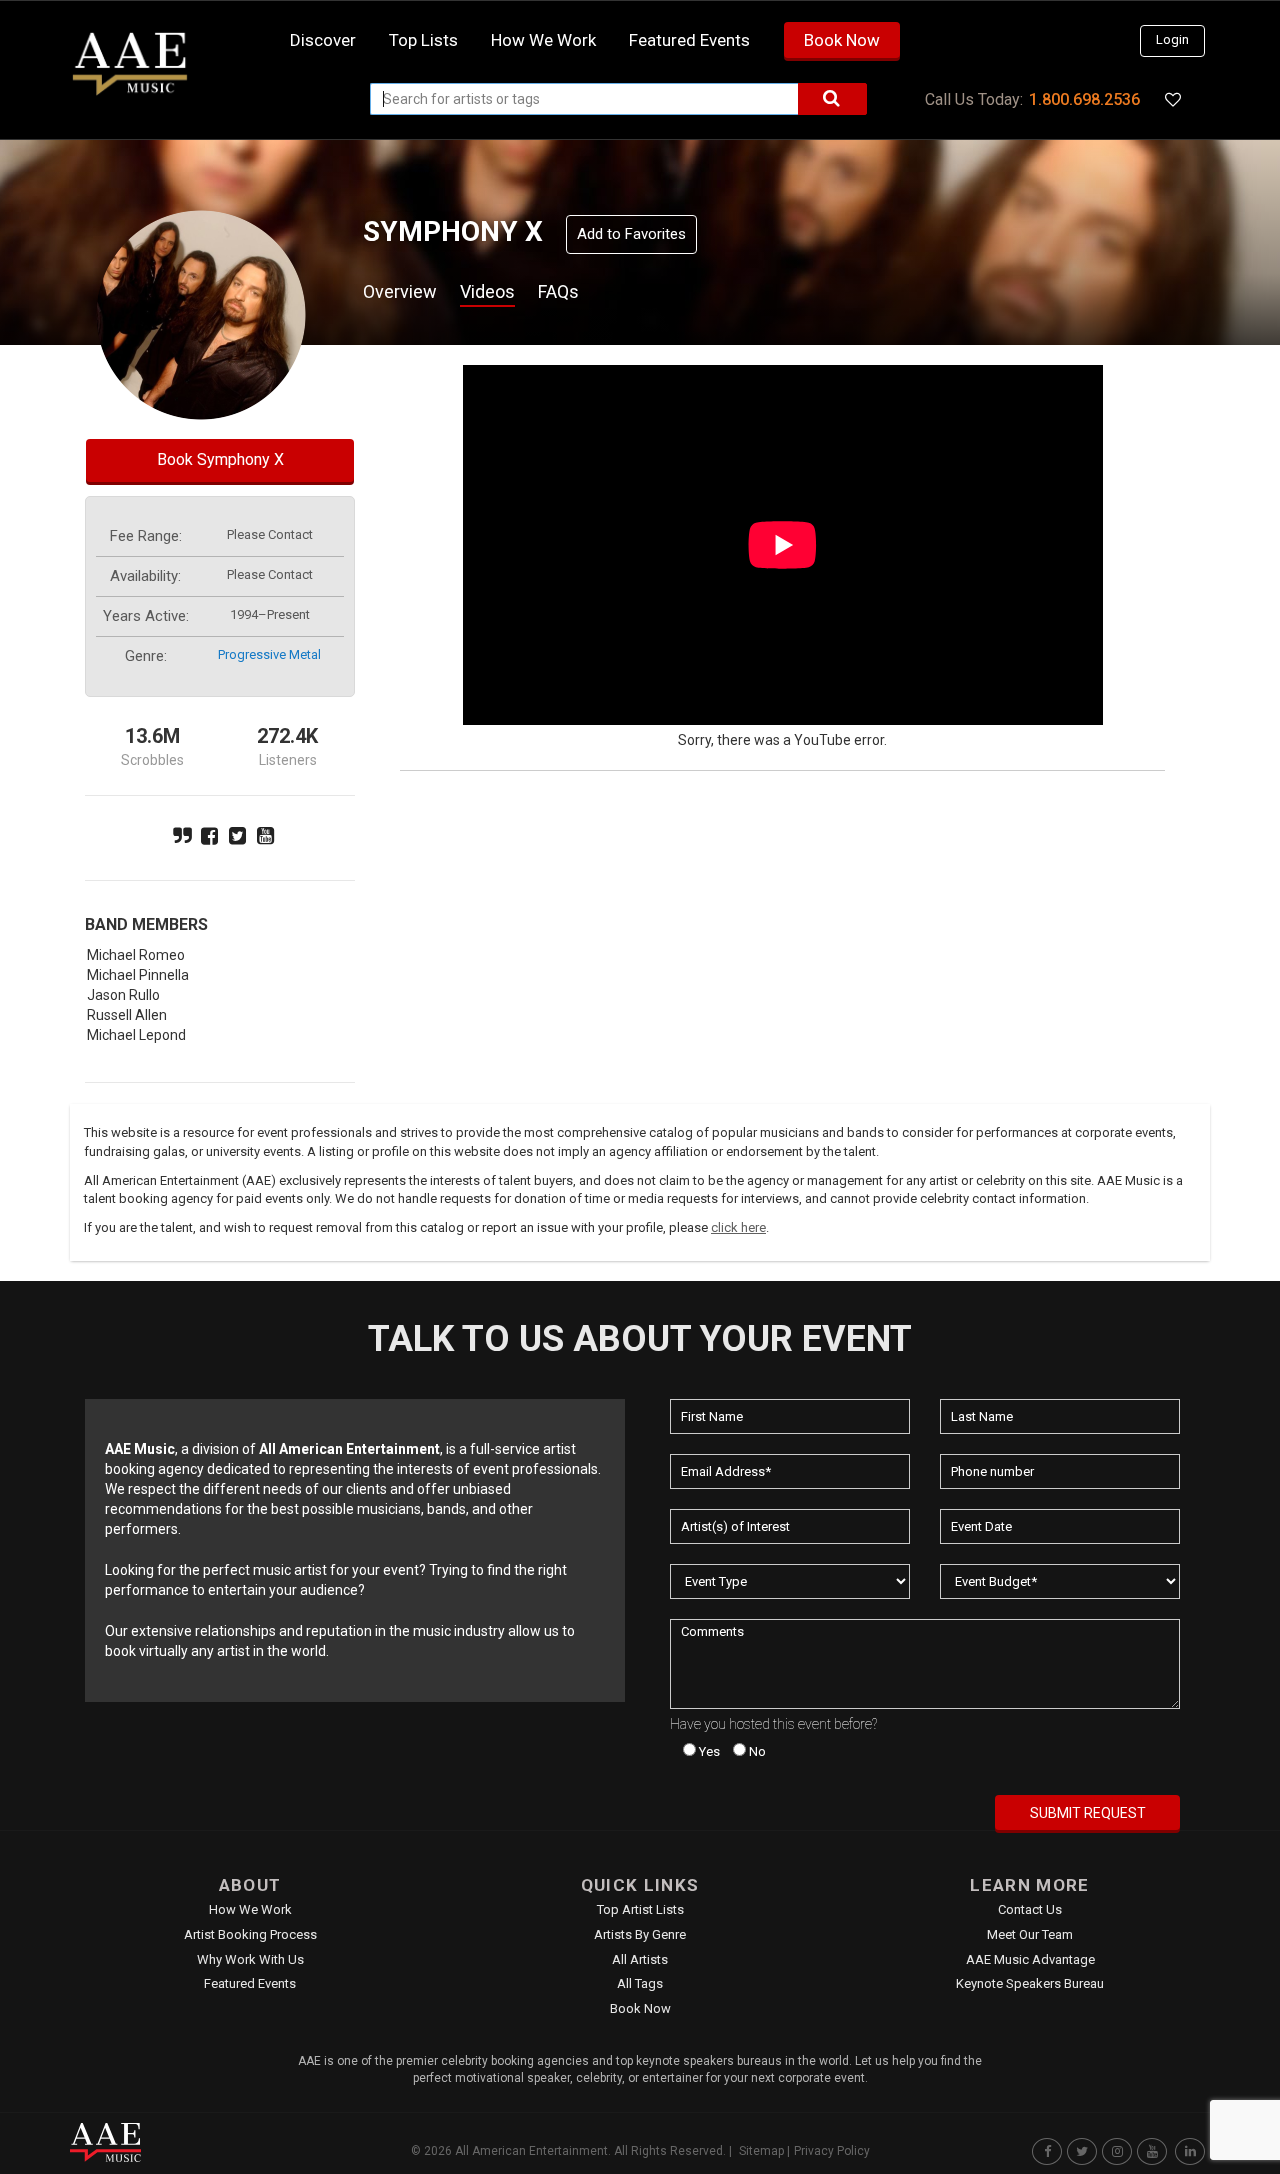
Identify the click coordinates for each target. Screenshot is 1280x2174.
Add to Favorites (631, 234)
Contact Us (1030, 1909)
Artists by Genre (640, 1934)
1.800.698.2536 (1084, 99)
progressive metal (269, 654)
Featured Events (689, 40)
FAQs (558, 291)
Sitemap (761, 2151)
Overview (400, 291)
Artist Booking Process (250, 1934)
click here (738, 1227)
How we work (543, 40)
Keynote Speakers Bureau (1030, 1983)
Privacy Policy (832, 2151)
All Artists (640, 1959)
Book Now (842, 40)
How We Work (250, 1909)
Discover (323, 40)
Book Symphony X (220, 459)
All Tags (640, 1983)
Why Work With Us (250, 1959)
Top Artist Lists (640, 1909)
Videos (487, 291)
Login (1172, 39)
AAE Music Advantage (1030, 1959)
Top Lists (423, 40)
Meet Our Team (1030, 1934)
